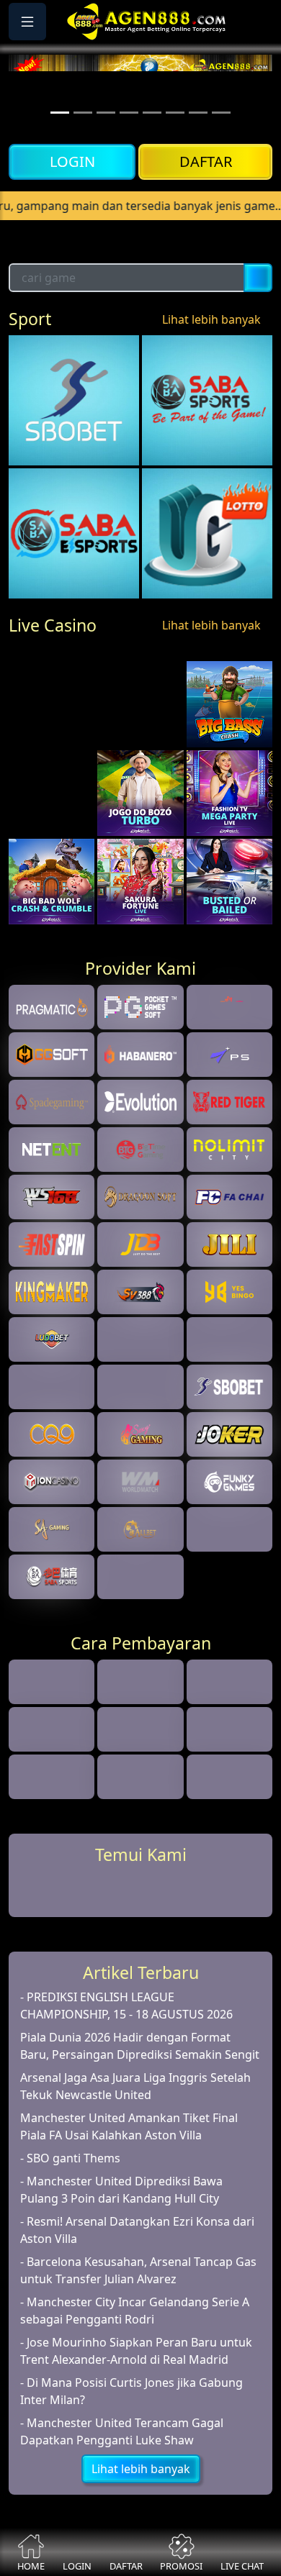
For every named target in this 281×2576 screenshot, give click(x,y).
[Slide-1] (83, 113)
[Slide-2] (106, 113)
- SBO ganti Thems (70, 2295)
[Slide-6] (198, 113)
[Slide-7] (221, 113)
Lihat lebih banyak (211, 388)
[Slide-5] (175, 113)
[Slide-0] (60, 113)
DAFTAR (206, 161)
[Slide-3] (129, 113)
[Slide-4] (152, 113)
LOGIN (72, 161)
